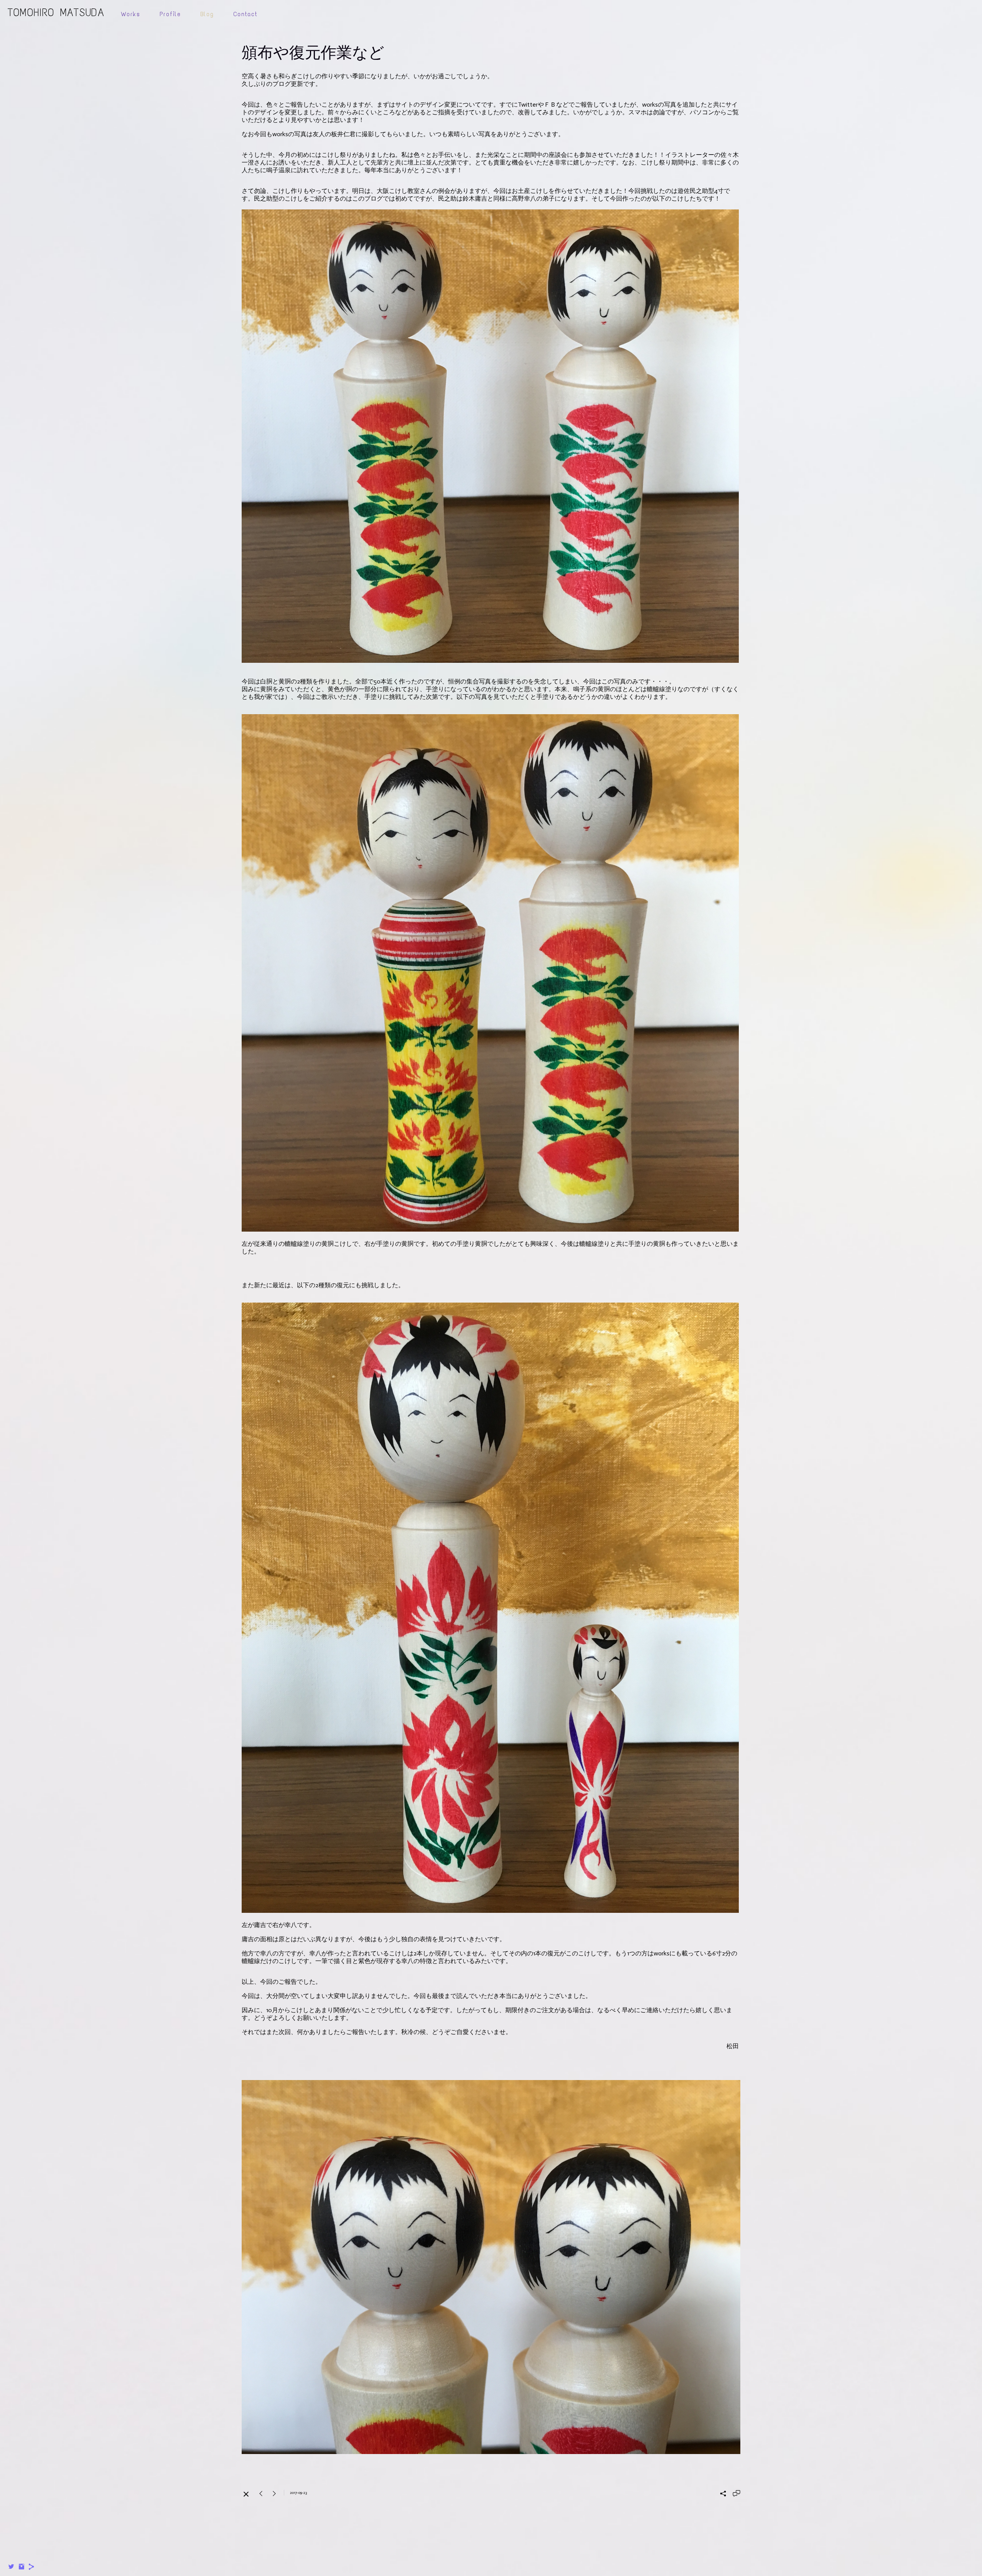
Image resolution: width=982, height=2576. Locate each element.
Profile (170, 14)
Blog (207, 14)
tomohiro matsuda (56, 12)
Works (131, 14)
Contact (245, 14)
